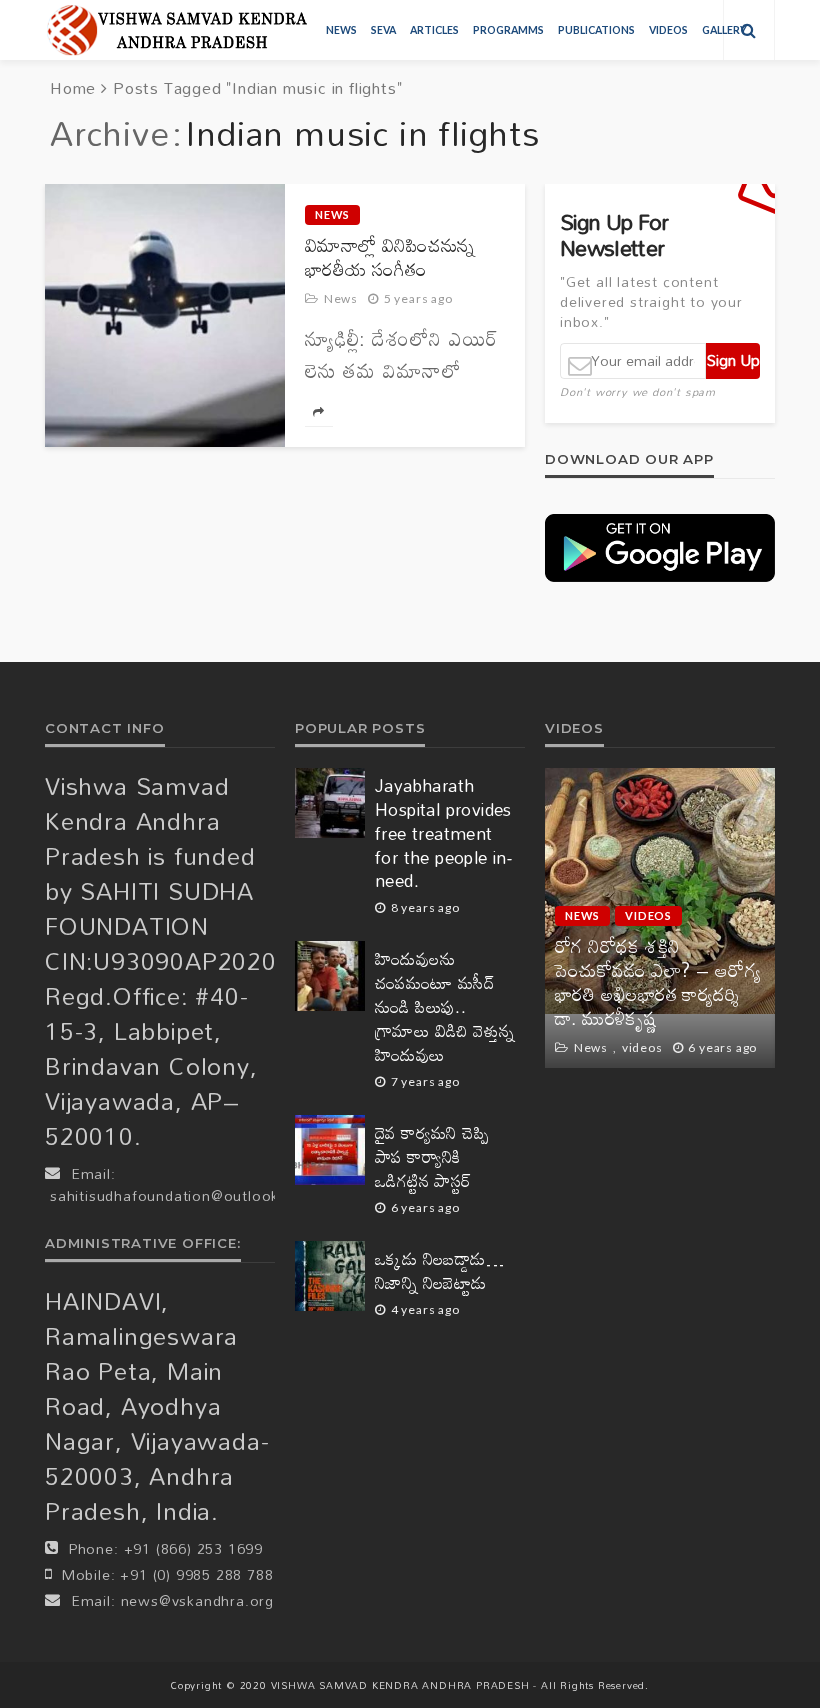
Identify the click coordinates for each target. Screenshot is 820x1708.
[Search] (749, 30)
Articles (434, 30)
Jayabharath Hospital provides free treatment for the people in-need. (443, 834)
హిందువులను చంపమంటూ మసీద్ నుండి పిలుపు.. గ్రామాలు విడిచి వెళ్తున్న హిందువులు (444, 1007)
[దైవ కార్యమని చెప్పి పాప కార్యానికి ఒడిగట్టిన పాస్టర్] (330, 1150)
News (341, 30)
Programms (508, 30)
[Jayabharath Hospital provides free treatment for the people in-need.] (330, 803)
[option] (660, 918)
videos (668, 30)
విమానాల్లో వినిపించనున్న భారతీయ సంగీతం (390, 257)
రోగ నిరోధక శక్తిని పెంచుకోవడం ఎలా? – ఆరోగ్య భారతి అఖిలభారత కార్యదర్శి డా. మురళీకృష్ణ (658, 982)
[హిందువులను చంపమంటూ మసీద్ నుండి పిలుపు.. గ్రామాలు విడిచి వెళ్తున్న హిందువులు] (330, 976)
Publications (596, 30)
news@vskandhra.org (197, 1600)
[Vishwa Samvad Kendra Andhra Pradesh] (177, 30)
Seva (383, 30)
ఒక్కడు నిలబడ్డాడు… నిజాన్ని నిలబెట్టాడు (439, 1271)
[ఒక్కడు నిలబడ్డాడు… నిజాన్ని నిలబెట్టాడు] (330, 1276)
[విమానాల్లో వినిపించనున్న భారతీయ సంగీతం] (165, 315)
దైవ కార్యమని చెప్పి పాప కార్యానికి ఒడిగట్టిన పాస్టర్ (432, 1157)
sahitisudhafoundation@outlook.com (182, 1195)
